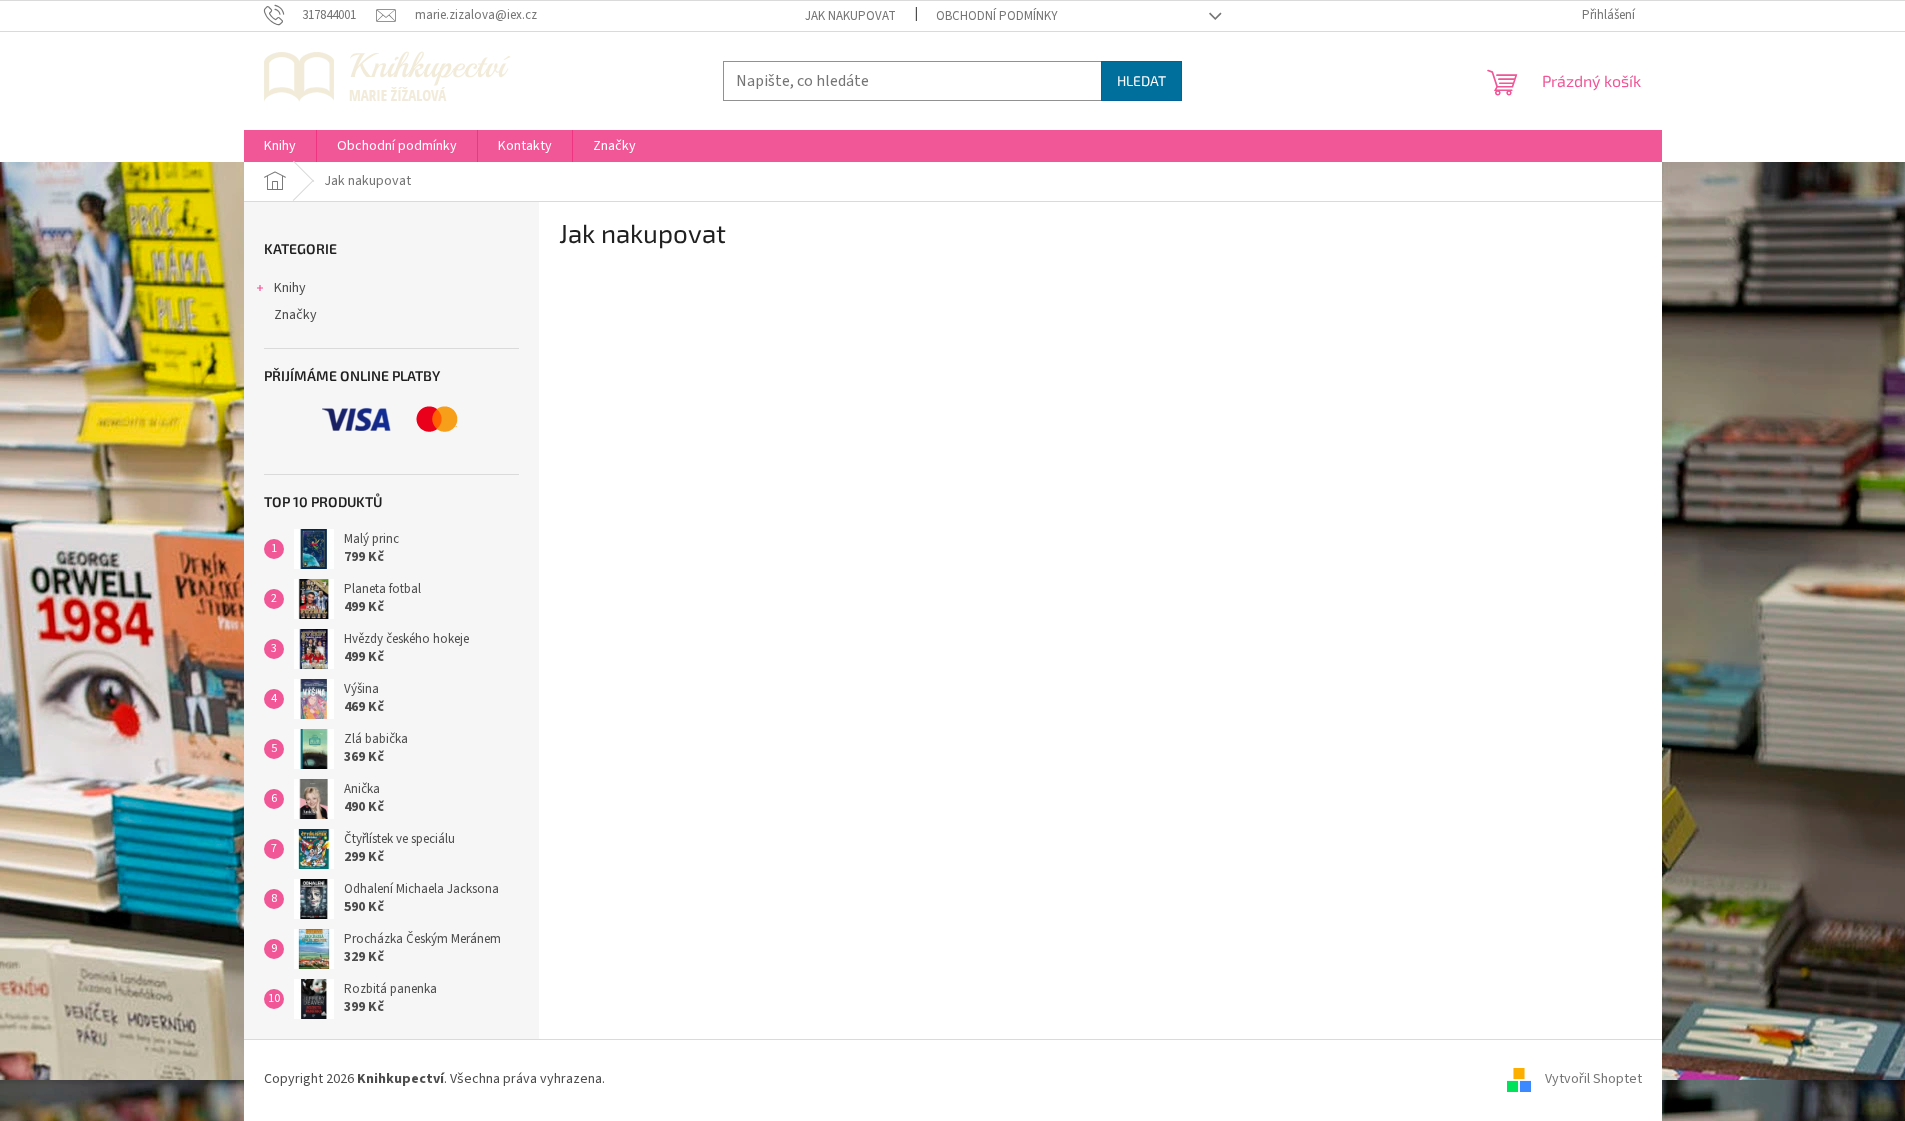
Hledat (1141, 80)
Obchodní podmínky (997, 16)
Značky (295, 315)
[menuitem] (280, 146)
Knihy (290, 288)
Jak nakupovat (850, 16)
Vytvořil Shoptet (1593, 1080)
